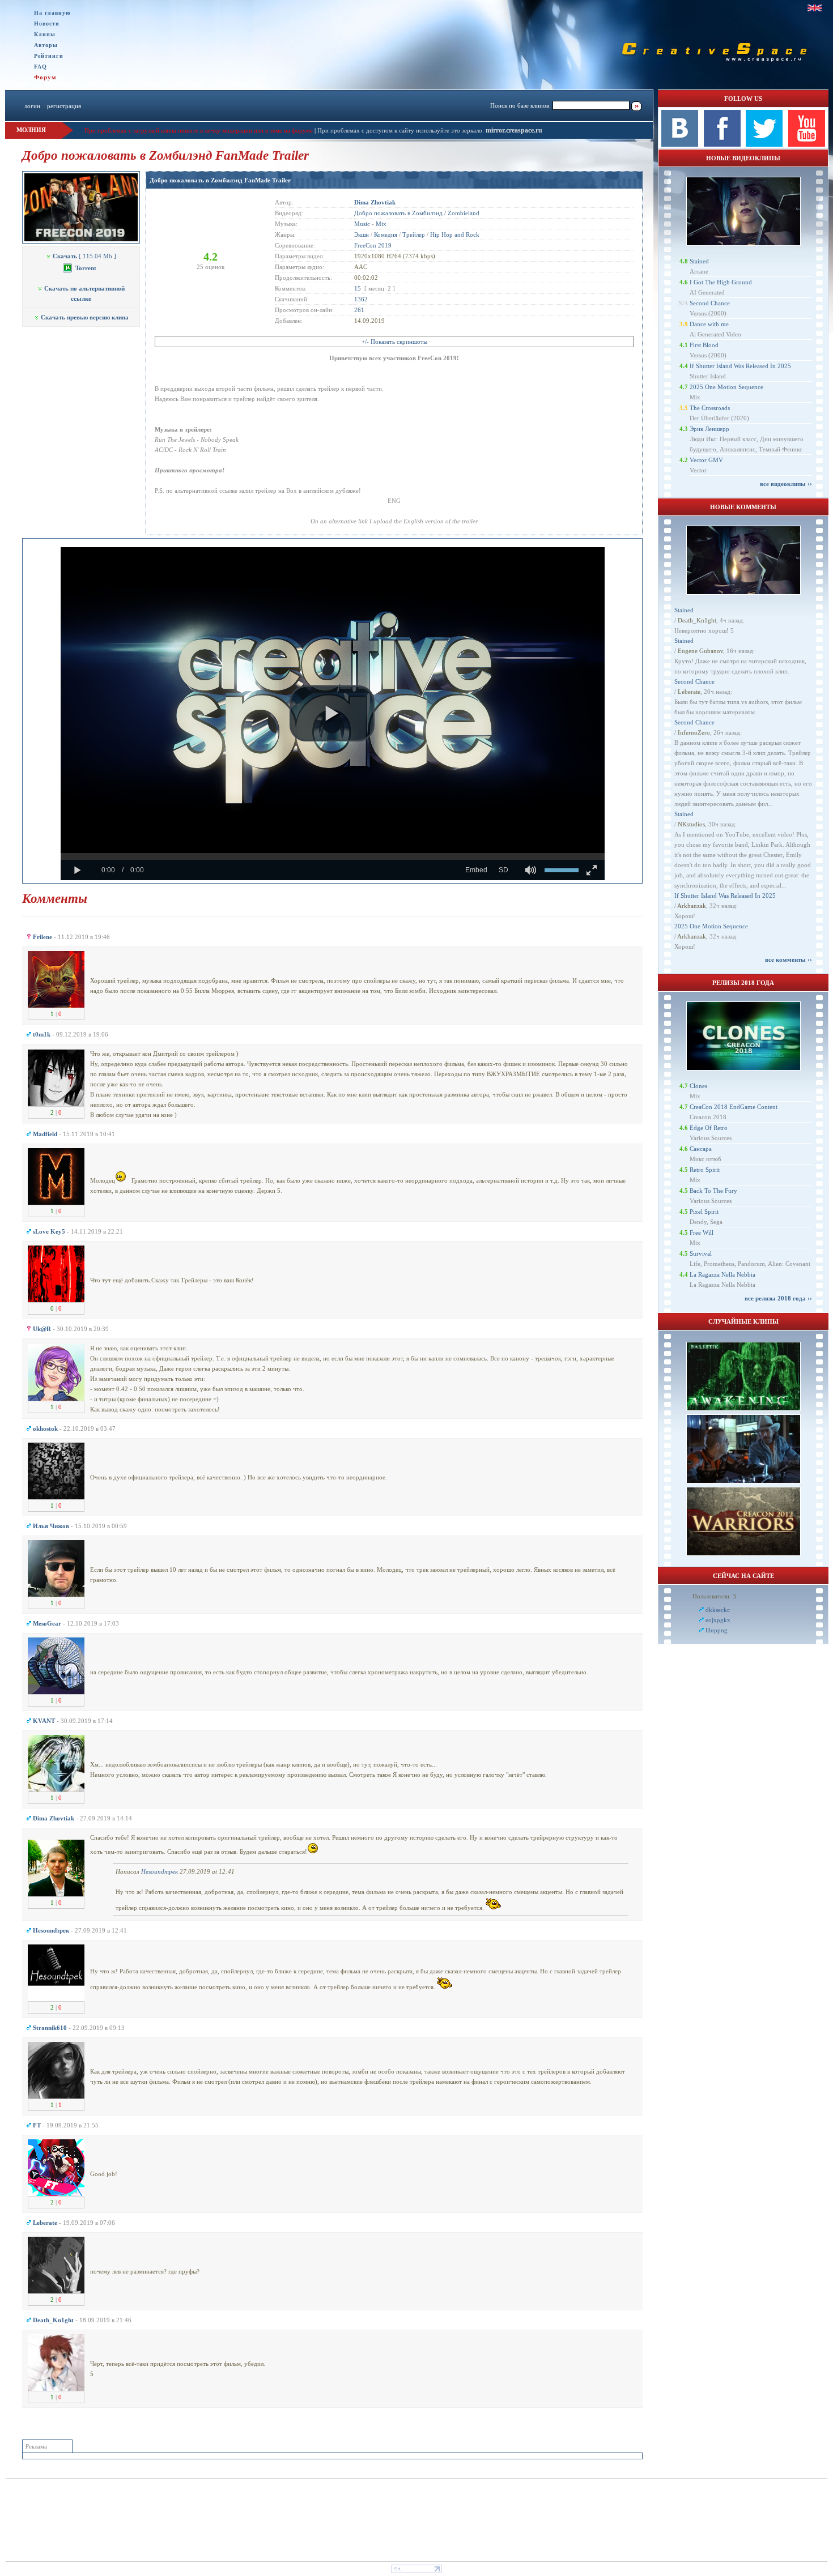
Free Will (702, 1232)
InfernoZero (694, 732)
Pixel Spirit (704, 1212)
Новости (47, 24)
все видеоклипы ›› (786, 484)
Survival (701, 1253)
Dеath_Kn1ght (697, 620)
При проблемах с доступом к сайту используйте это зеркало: (401, 130)
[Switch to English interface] (815, 8)
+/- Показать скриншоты (394, 342)
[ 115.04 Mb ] (84, 256)
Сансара (701, 1149)
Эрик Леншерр (709, 429)
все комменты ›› (789, 959)
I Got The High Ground (721, 282)
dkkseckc (718, 1610)
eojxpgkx (718, 1620)
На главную (52, 13)
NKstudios (691, 824)
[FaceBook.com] (722, 144)
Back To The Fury (713, 1191)
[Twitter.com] (764, 144)
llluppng (717, 1630)
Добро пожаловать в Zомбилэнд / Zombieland (417, 213)
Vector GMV (706, 460)
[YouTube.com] (807, 144)
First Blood (704, 345)
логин (32, 106)
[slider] (333, 856)
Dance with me (709, 324)
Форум (45, 77)
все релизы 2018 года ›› (778, 1298)
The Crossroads (710, 408)
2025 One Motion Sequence (726, 387)
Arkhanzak (692, 906)
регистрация (64, 106)
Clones (698, 1086)
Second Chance (710, 303)
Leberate (689, 692)
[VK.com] (680, 144)
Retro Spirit (705, 1170)
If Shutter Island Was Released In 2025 (740, 366)
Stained (699, 261)
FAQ (41, 67)
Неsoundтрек (160, 1871)
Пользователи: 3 (714, 1596)
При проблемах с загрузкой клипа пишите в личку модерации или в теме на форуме (199, 130)
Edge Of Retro (709, 1128)
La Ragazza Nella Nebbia (722, 1274)
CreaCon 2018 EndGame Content (734, 1107)
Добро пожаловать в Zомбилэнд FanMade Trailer (220, 180)
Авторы (46, 45)
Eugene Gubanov (700, 651)
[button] (332, 714)
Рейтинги (49, 56)
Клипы (45, 34)
